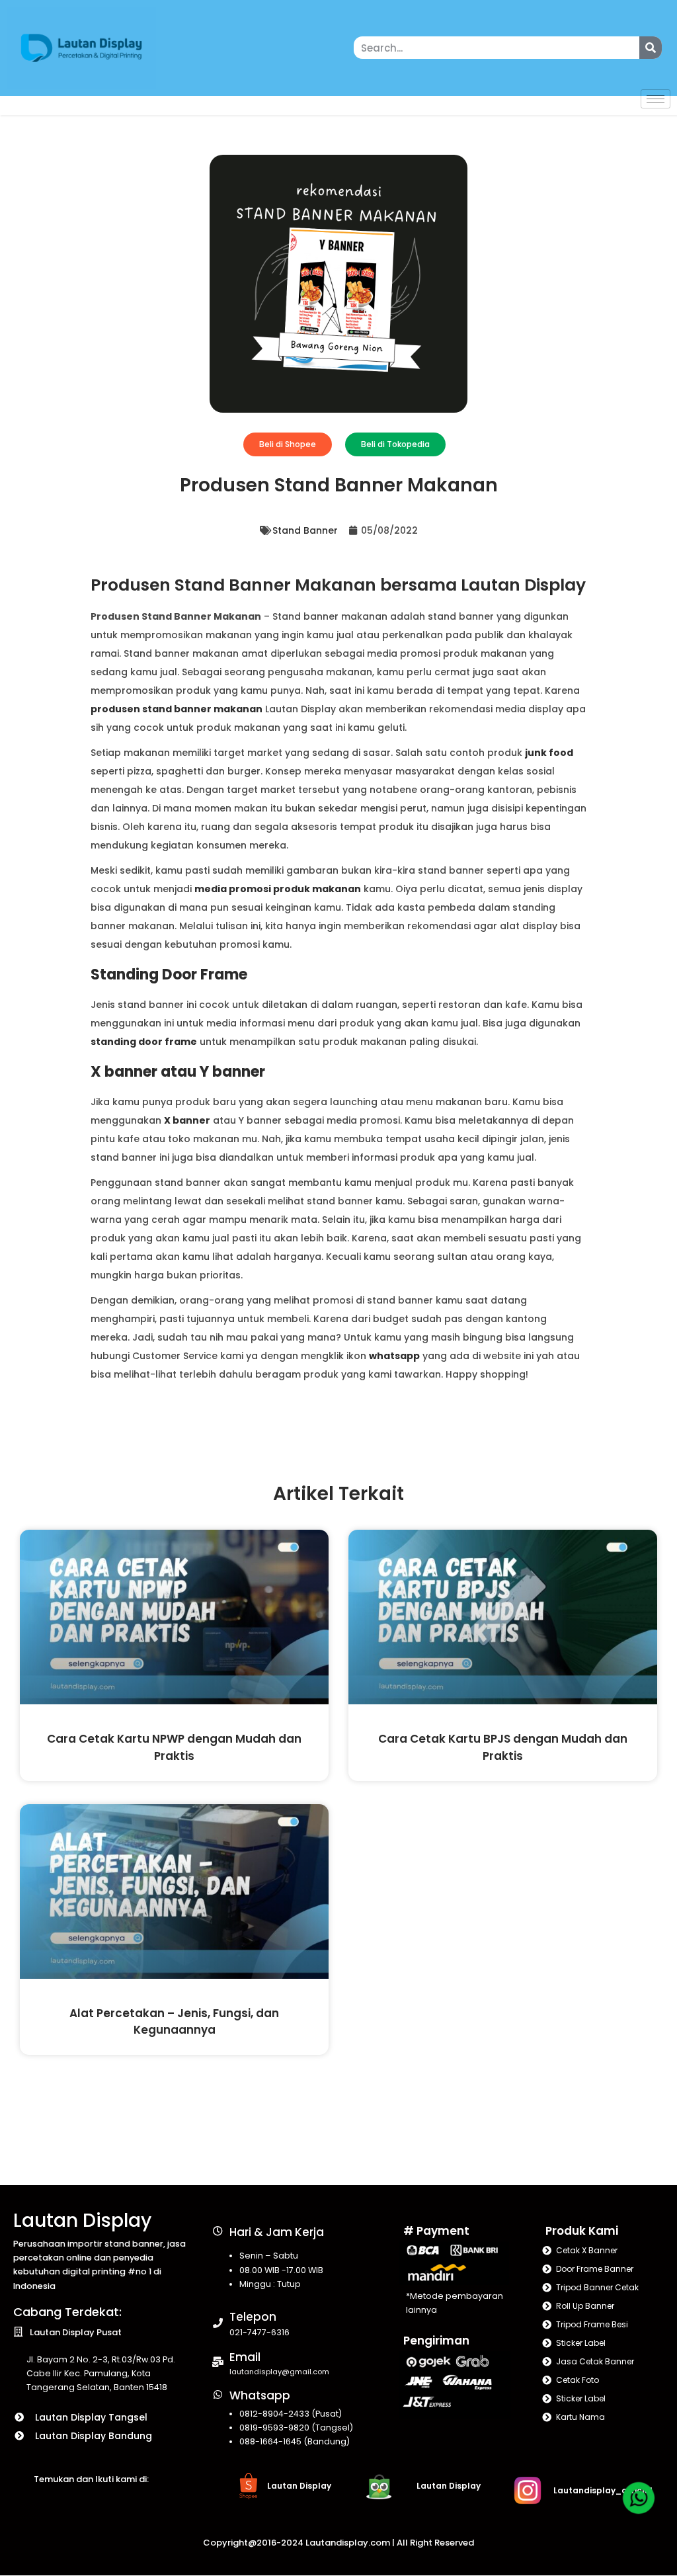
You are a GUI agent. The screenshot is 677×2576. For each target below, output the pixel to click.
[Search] (651, 48)
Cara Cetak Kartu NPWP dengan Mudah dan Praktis (174, 1747)
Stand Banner (305, 530)
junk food (549, 753)
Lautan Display (82, 2221)
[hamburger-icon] (656, 99)
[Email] (218, 2362)
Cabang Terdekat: (67, 2312)
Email (245, 2357)
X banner (187, 1120)
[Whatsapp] (218, 2394)
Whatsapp (260, 2395)
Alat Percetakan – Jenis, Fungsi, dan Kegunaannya (174, 2021)
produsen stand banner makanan (177, 709)
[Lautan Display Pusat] (18, 2332)
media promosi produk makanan (278, 889)
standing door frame (144, 1042)
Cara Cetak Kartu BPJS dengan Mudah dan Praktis (503, 1747)
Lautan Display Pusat (76, 2332)
